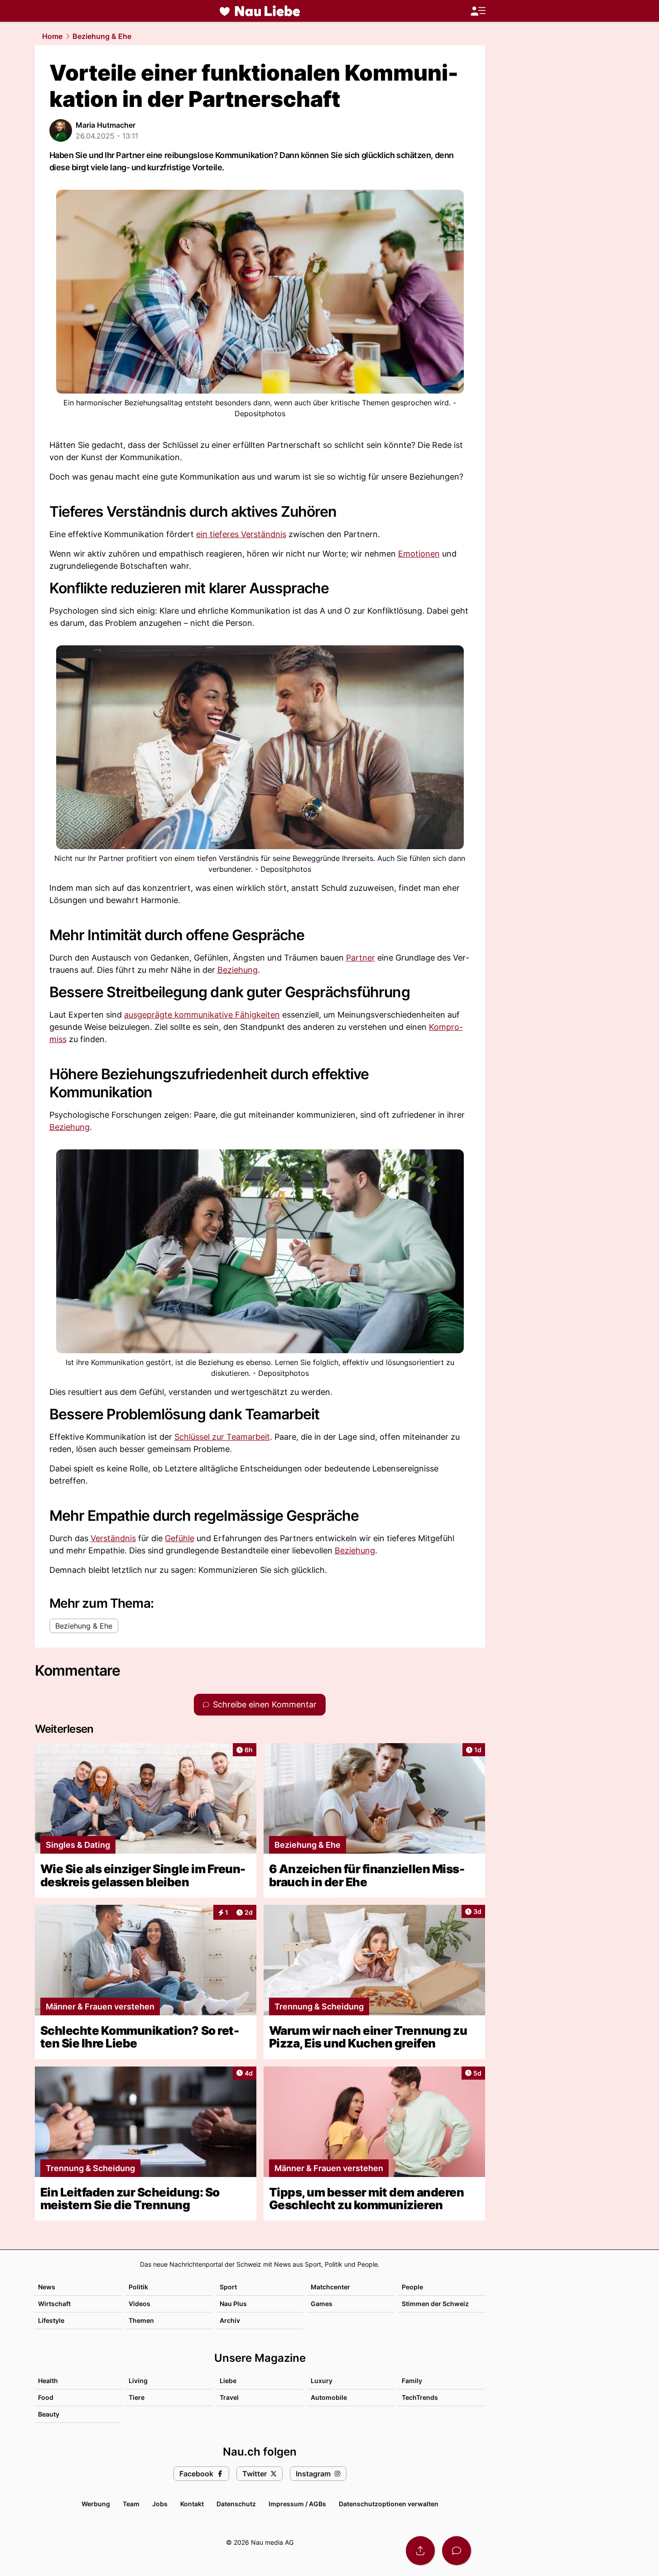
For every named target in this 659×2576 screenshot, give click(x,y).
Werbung (96, 2504)
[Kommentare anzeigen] (457, 2551)
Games (322, 2304)
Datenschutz (236, 2504)
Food (46, 2397)
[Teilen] (420, 2551)
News (47, 2287)
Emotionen (419, 554)
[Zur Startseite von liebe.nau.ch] (260, 11)
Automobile (329, 2397)
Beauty (49, 2414)
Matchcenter (330, 2287)
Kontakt (192, 2504)
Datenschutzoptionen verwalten (389, 2504)
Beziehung (238, 970)
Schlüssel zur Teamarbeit (222, 1437)
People (412, 2287)
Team (131, 2504)
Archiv (230, 2320)
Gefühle (180, 1538)
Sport (228, 2287)
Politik (138, 2287)
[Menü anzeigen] (478, 11)
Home (52, 36)
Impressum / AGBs (297, 2504)
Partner (361, 958)
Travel (229, 2397)
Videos (139, 2304)
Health (48, 2381)
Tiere (137, 2397)
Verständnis (113, 1538)
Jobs (160, 2504)
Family (412, 2381)
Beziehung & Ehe (102, 36)
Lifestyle (51, 2320)
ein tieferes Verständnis (241, 534)
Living (138, 2381)
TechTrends (420, 2397)
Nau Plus (233, 2304)
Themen (141, 2320)
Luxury (322, 2381)
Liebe (228, 2381)
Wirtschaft (54, 2304)
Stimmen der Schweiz (435, 2304)
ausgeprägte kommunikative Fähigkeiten (202, 1015)
